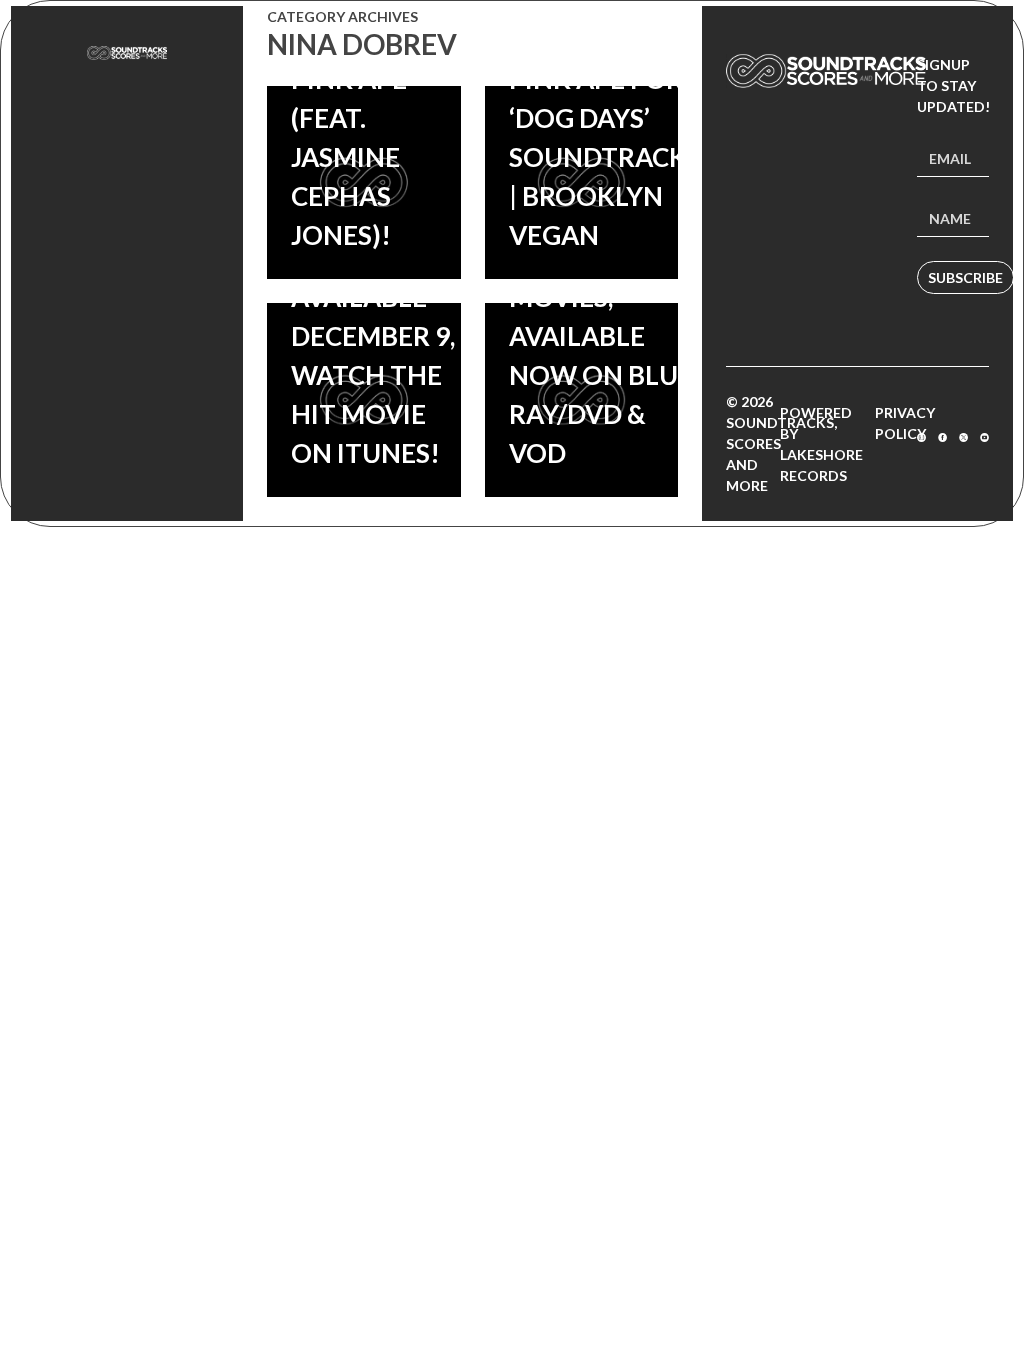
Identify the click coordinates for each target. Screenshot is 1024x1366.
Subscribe (965, 277)
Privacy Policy (905, 423)
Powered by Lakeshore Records (821, 444)
